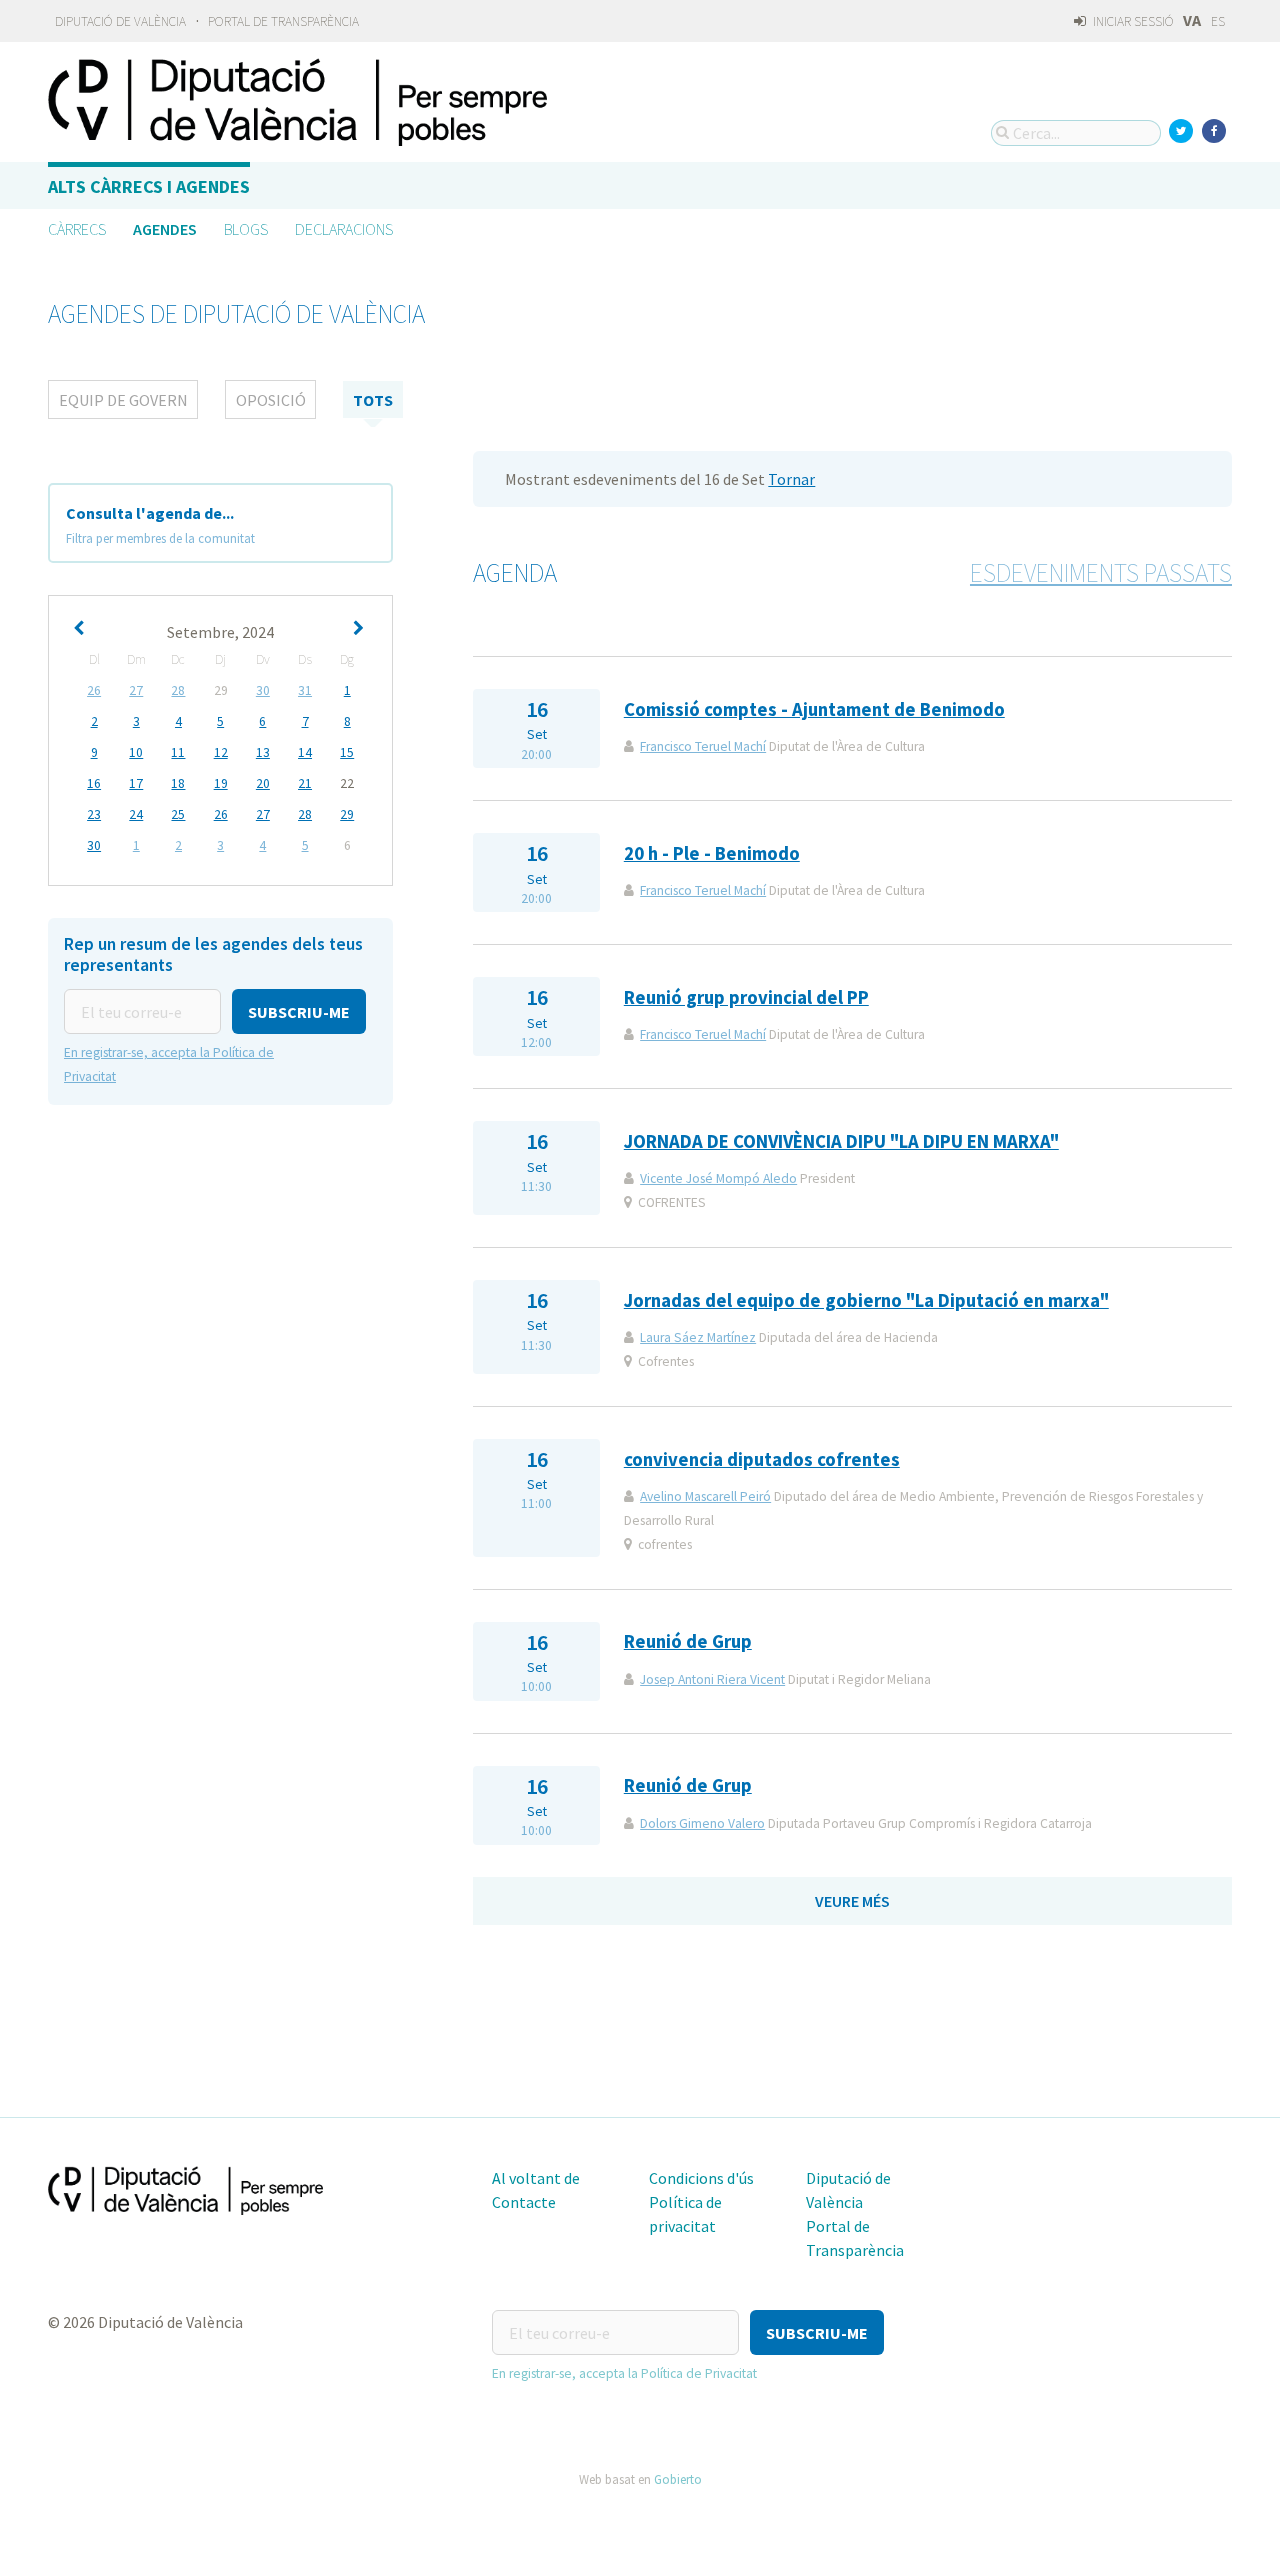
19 (221, 783)
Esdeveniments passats (1101, 573)
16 (94, 783)
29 (347, 814)
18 (178, 783)
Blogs (246, 229)
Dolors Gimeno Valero (702, 1823)
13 (263, 752)
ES (1218, 21)
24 (136, 814)
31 (305, 690)
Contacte (524, 2202)
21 (305, 783)
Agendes (165, 229)
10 (136, 752)
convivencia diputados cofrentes (762, 1459)
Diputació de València (120, 21)
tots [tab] (373, 400)
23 (94, 814)
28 (178, 690)
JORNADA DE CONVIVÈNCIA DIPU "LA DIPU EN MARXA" (841, 1141)
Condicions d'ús (701, 2178)
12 (221, 752)
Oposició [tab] (271, 400)
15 (347, 752)
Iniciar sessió (1132, 21)
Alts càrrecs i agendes (149, 186)
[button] (299, 1011)
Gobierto (678, 2479)
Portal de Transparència (283, 21)
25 (178, 814)
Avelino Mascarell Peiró (705, 1496)
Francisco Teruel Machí (703, 746)
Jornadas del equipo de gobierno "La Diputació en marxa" (866, 1300)
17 (136, 783)
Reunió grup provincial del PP (746, 997)
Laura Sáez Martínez (698, 1337)
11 (178, 752)
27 (136, 690)
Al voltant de (536, 2178)
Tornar (791, 479)
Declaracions (344, 229)
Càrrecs (77, 229)
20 (263, 783)
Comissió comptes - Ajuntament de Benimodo (814, 709)
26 (94, 690)
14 (305, 752)
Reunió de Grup (688, 1641)
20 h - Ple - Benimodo (712, 853)
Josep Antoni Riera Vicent (712, 1679)
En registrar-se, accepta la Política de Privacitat (624, 2373)
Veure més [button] (852, 1901)
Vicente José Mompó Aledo (718, 1178)
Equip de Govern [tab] (123, 400)
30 (263, 690)
